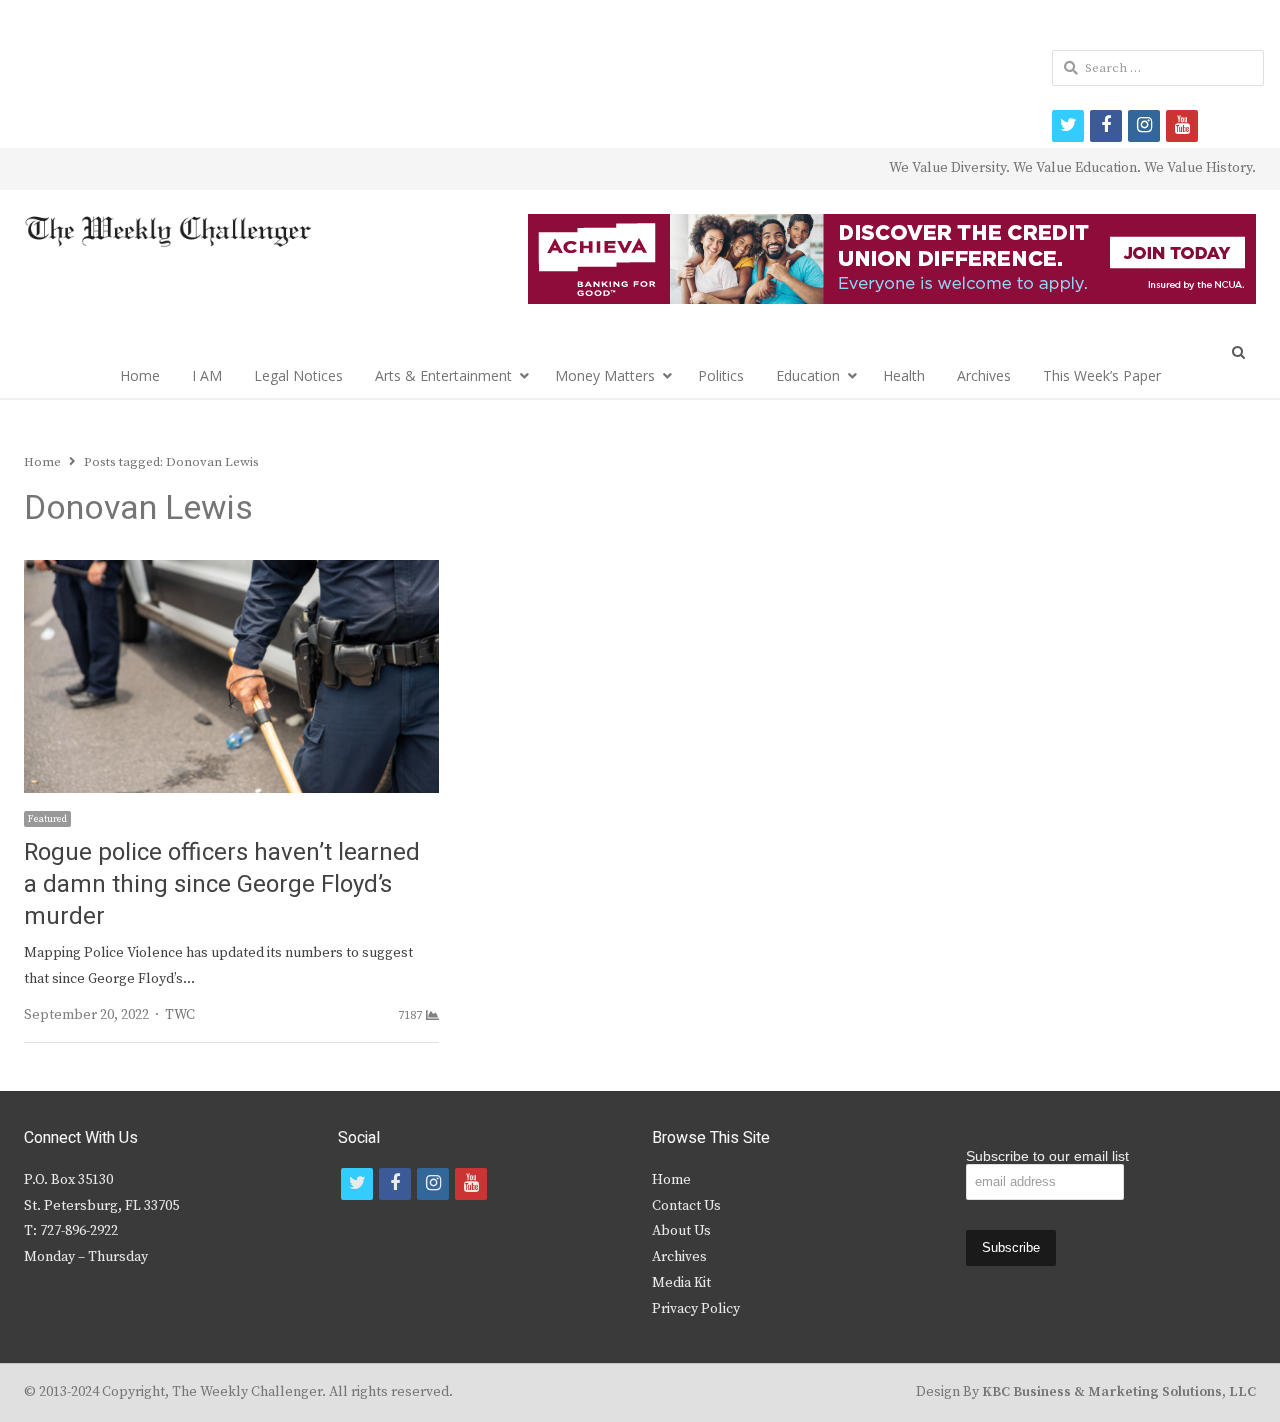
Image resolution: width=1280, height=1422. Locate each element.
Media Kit (681, 1283)
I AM (207, 375)
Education (808, 375)
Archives (984, 375)
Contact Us (686, 1206)
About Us (681, 1231)
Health (904, 375)
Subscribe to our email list (1047, 1156)
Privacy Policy (696, 1309)
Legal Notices (298, 375)
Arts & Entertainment (443, 375)
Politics (721, 375)
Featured (47, 819)
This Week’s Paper (1102, 375)
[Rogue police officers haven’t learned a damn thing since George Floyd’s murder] (231, 572)
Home (140, 375)
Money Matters (605, 375)
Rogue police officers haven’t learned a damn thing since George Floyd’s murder (222, 884)
